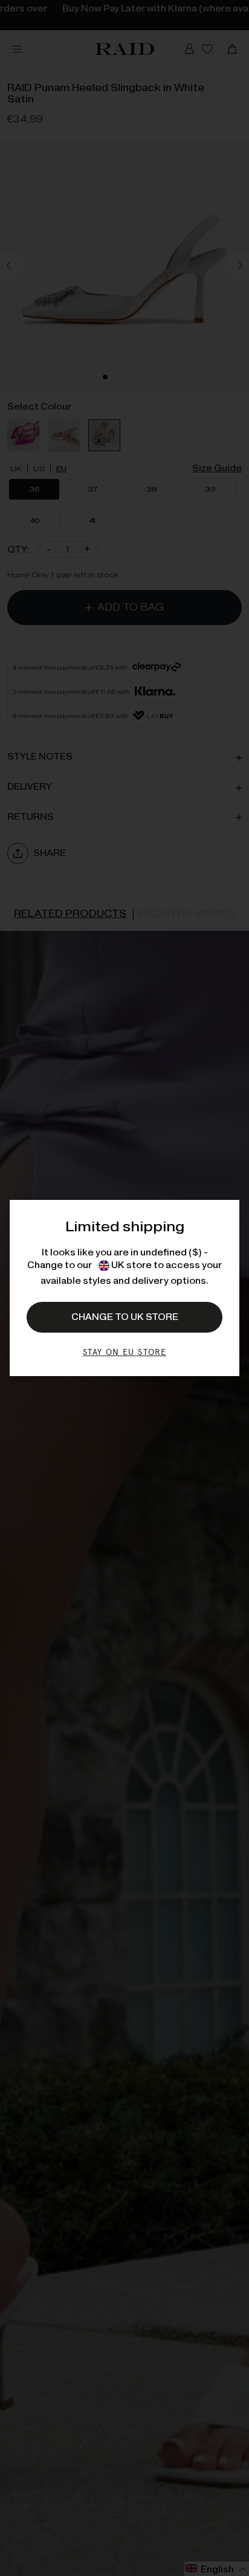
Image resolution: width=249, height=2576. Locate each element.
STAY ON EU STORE (124, 1352)
